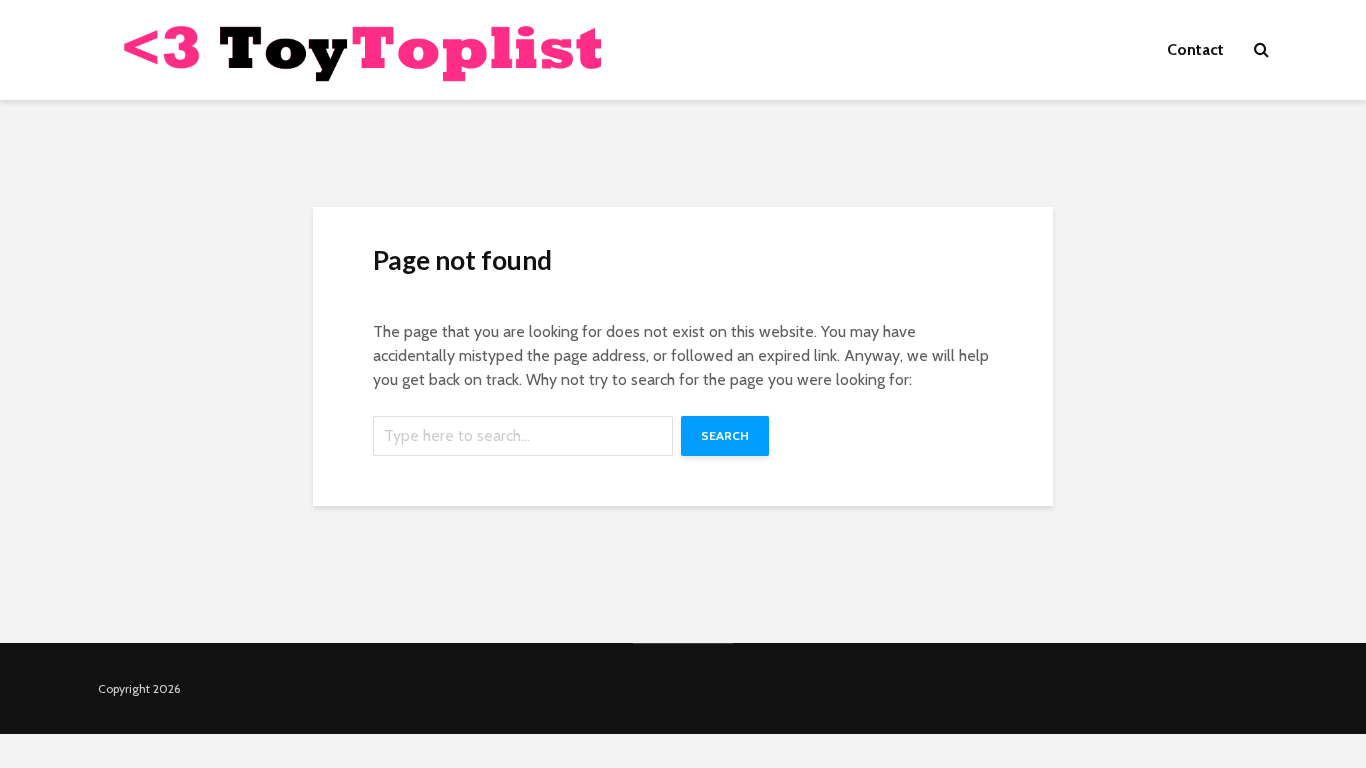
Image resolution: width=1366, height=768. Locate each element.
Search (725, 435)
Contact (1195, 49)
